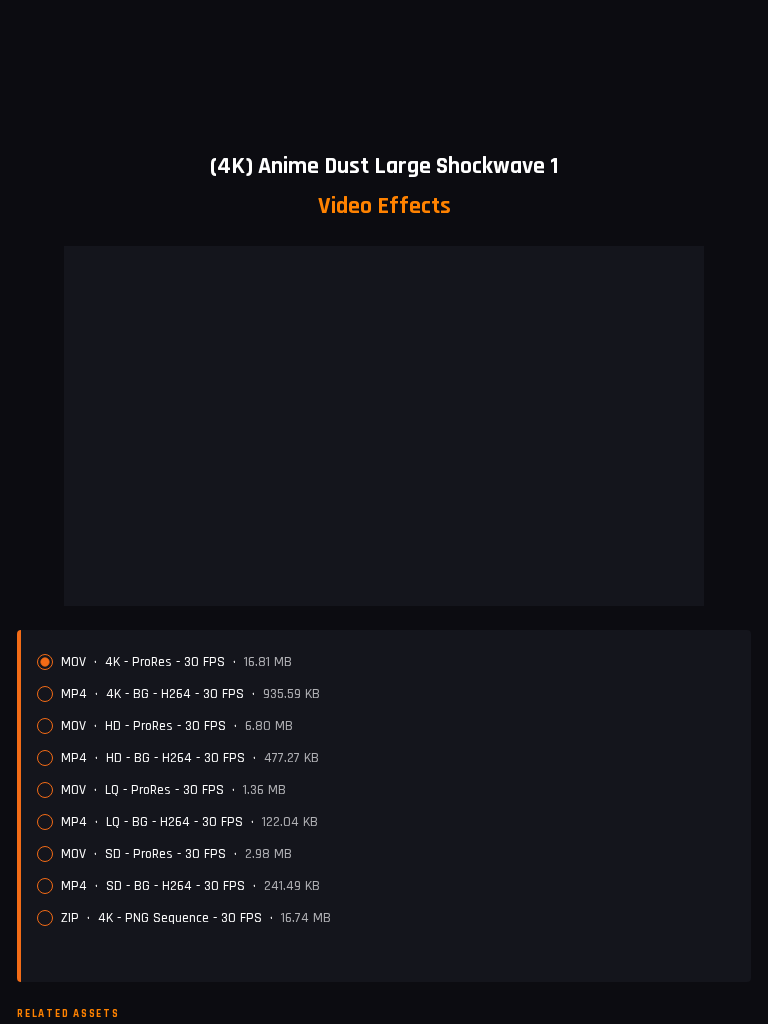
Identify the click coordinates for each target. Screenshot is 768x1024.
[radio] (45, 662)
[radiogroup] (386, 790)
